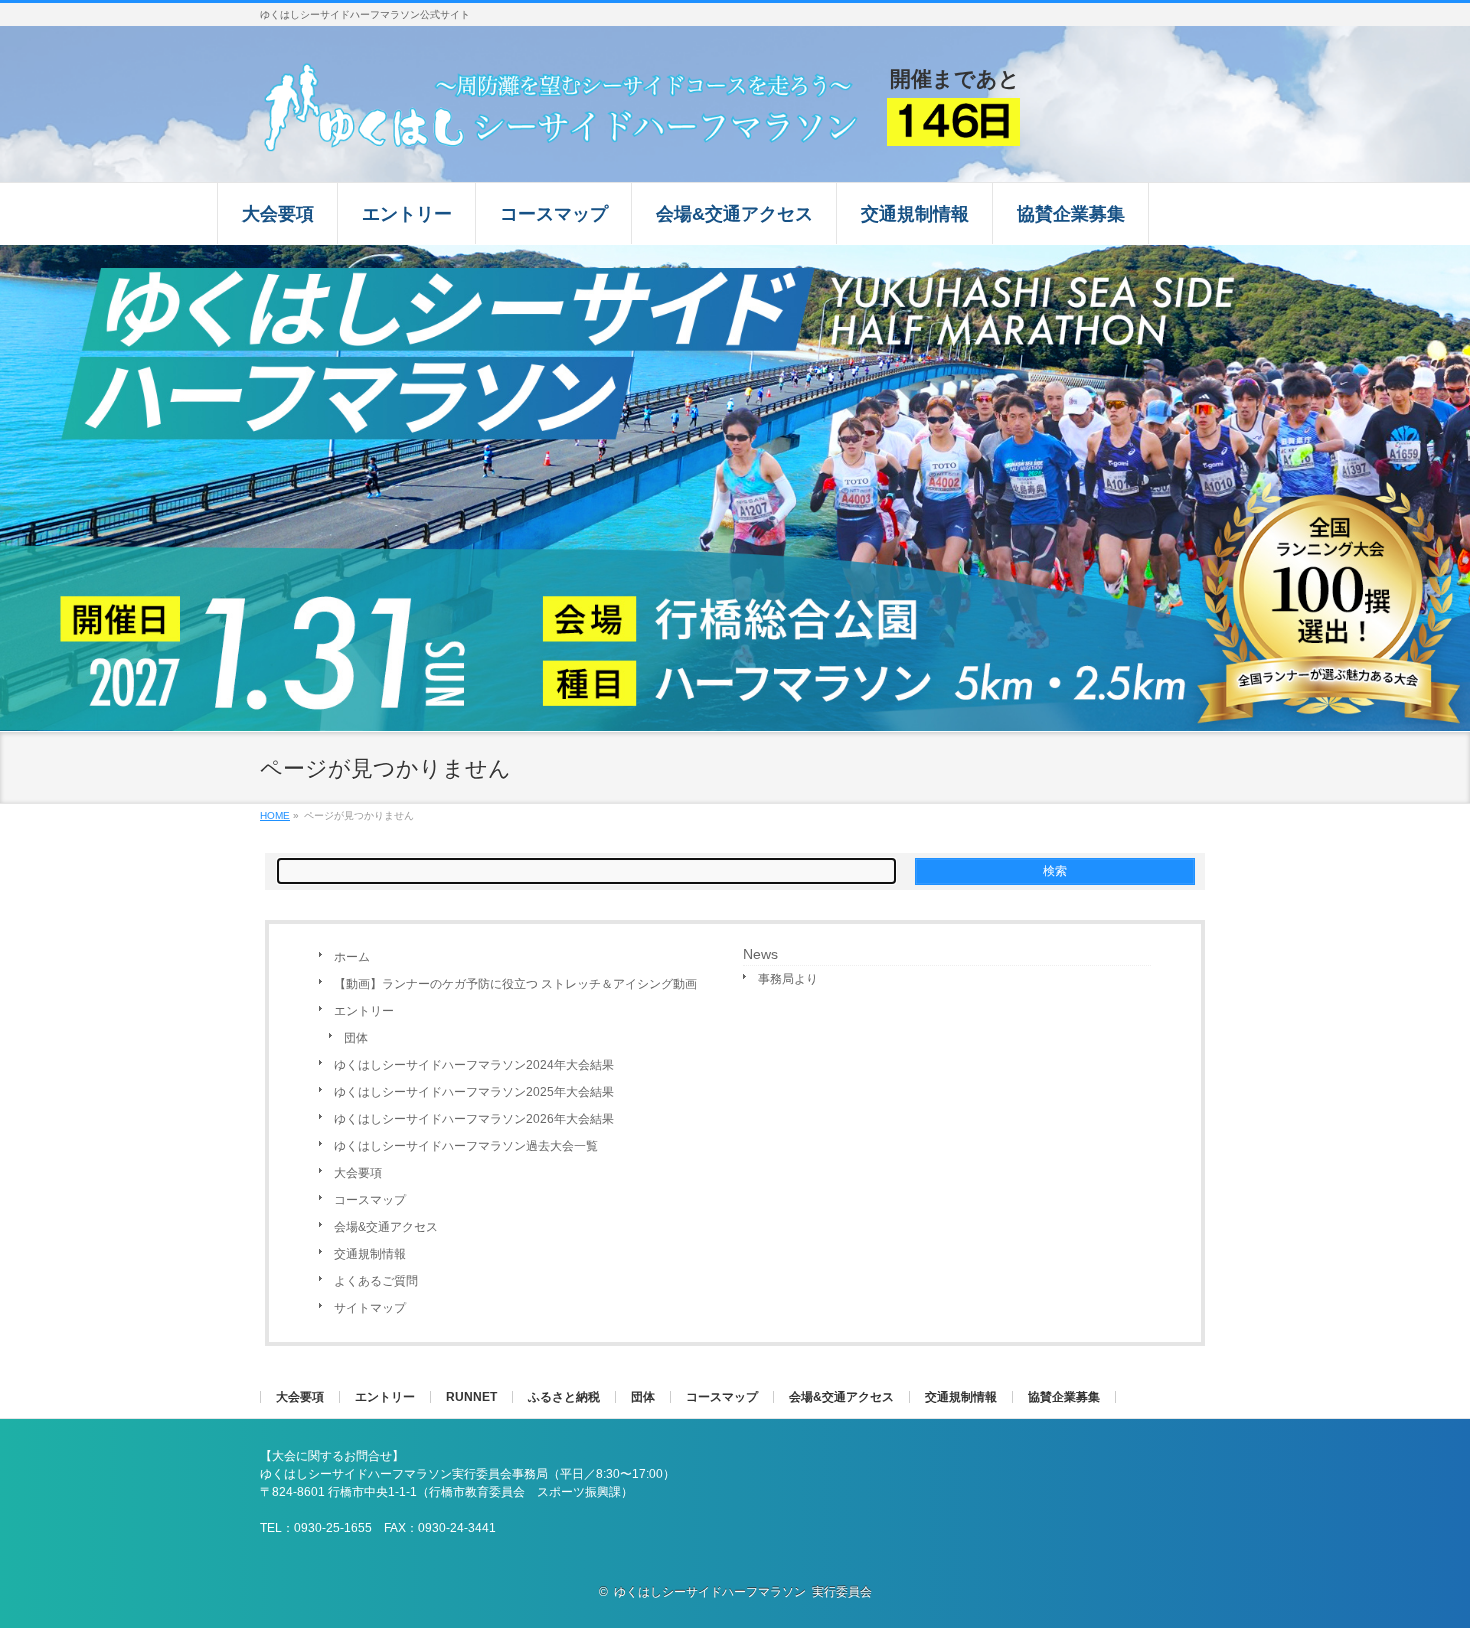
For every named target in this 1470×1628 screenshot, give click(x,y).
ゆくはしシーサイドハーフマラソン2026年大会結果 (474, 1119)
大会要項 (358, 1173)
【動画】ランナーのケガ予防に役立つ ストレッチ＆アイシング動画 (515, 984)
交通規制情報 (370, 1254)
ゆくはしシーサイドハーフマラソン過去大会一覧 (466, 1146)
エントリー (364, 1011)
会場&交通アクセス (386, 1227)
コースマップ (370, 1200)
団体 (356, 1038)
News (760, 954)
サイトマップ (370, 1308)
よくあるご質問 (376, 1281)
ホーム (352, 957)
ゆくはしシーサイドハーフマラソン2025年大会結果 (474, 1092)
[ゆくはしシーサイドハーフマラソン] (565, 129)
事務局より (788, 979)
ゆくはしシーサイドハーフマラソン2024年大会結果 (474, 1065)
